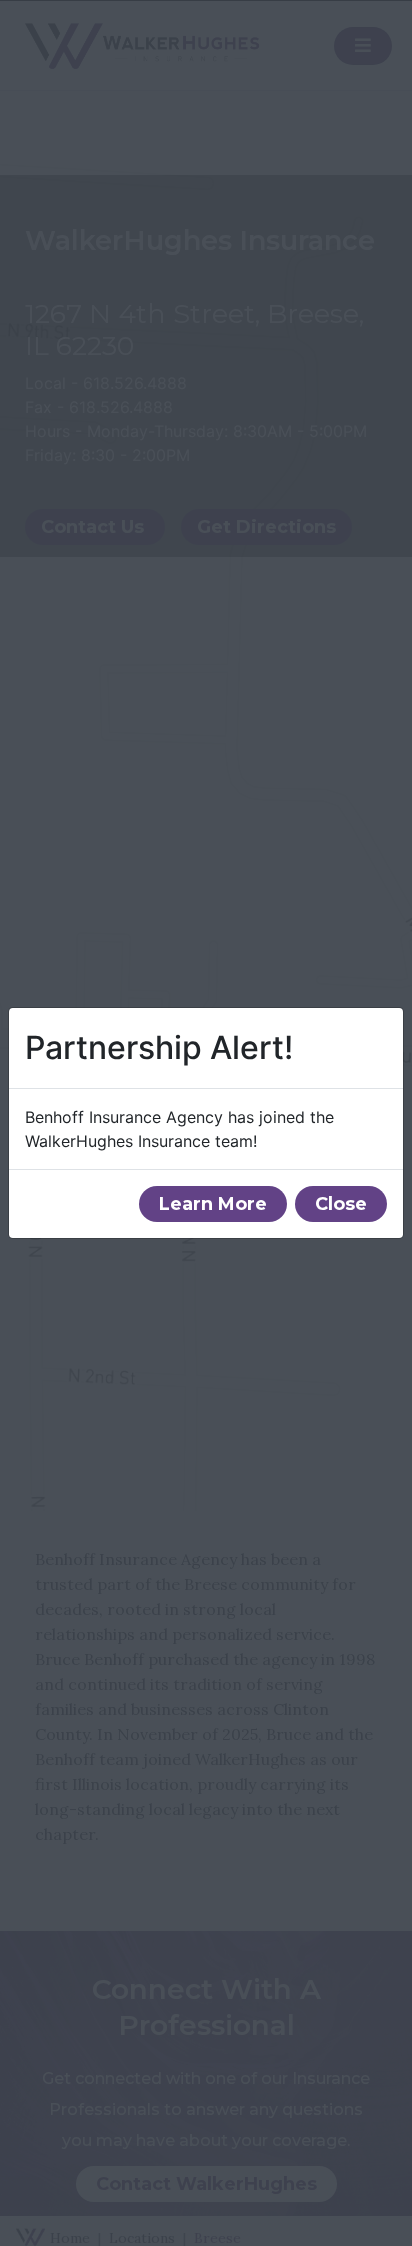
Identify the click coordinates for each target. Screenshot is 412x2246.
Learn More (213, 1204)
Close (341, 1204)
